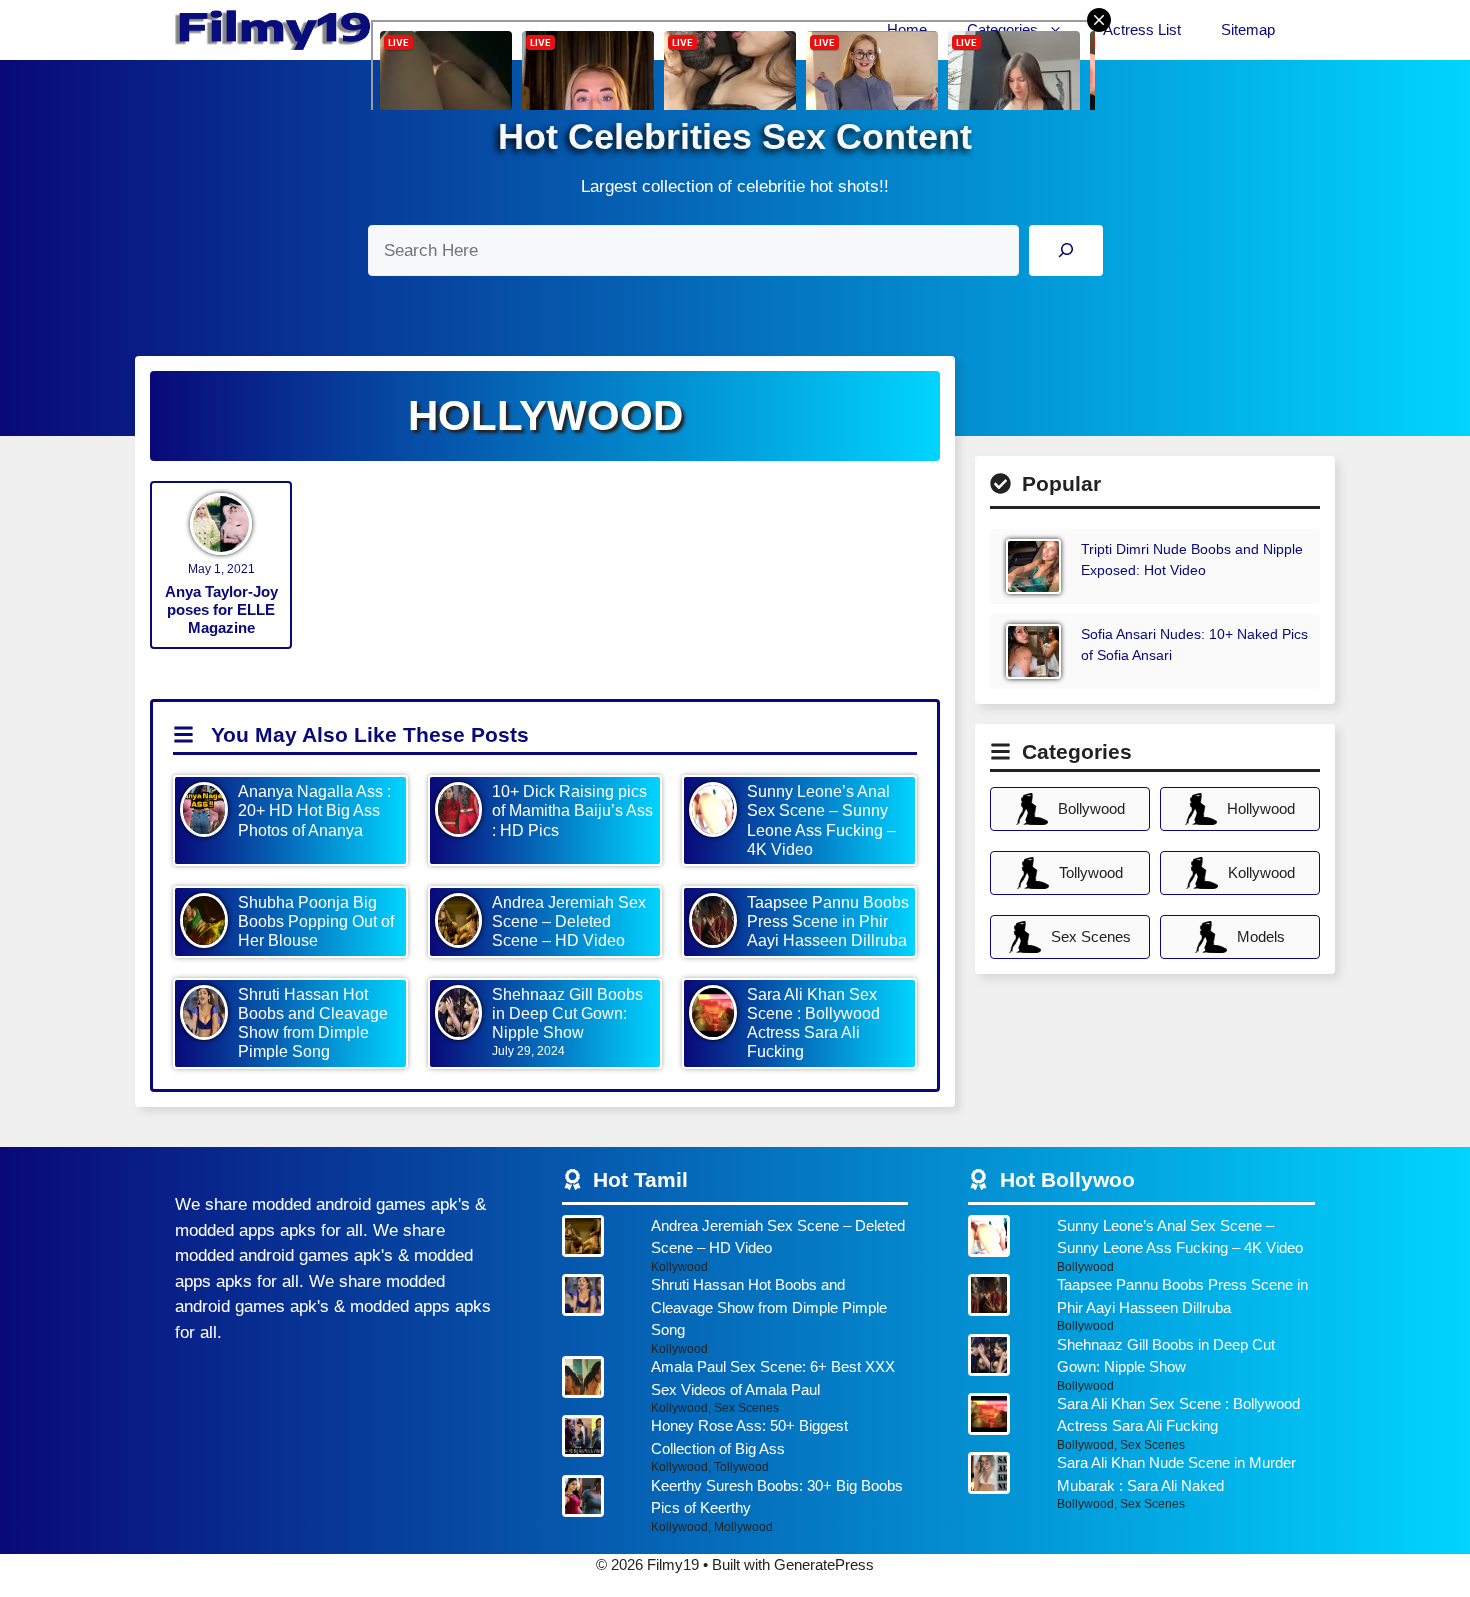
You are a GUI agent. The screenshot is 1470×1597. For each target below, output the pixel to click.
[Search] (1065, 250)
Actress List (1142, 29)
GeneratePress (824, 1564)
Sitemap (1248, 29)
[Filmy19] (275, 30)
